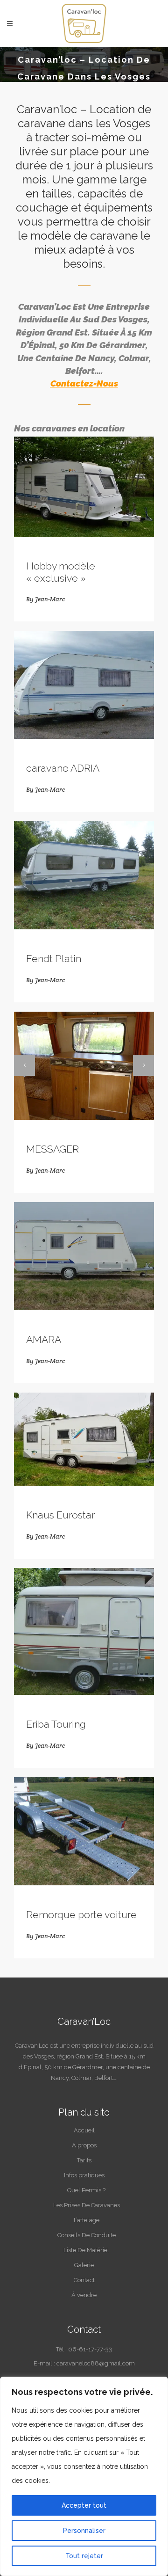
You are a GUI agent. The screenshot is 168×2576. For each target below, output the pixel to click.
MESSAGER (52, 1149)
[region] (84, 2476)
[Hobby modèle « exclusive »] (84, 487)
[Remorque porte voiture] (84, 1831)
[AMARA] (84, 1256)
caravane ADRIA (63, 768)
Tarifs (84, 2160)
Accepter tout (84, 2505)
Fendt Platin (54, 959)
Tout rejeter (84, 2556)
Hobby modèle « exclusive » (61, 572)
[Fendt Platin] (84, 875)
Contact (84, 2280)
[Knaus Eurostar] (84, 1439)
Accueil (84, 2130)
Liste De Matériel (86, 2250)
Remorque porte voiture (81, 1915)
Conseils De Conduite (87, 2235)
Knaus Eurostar (60, 1515)
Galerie (84, 2265)
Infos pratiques (84, 2175)
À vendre (84, 2295)
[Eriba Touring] (84, 1632)
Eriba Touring (56, 1724)
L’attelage (87, 2220)
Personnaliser (84, 2531)
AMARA (44, 1339)
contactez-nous (84, 383)
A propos (84, 2145)
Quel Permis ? (86, 2190)
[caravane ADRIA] (84, 685)
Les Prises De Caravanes (87, 2205)
